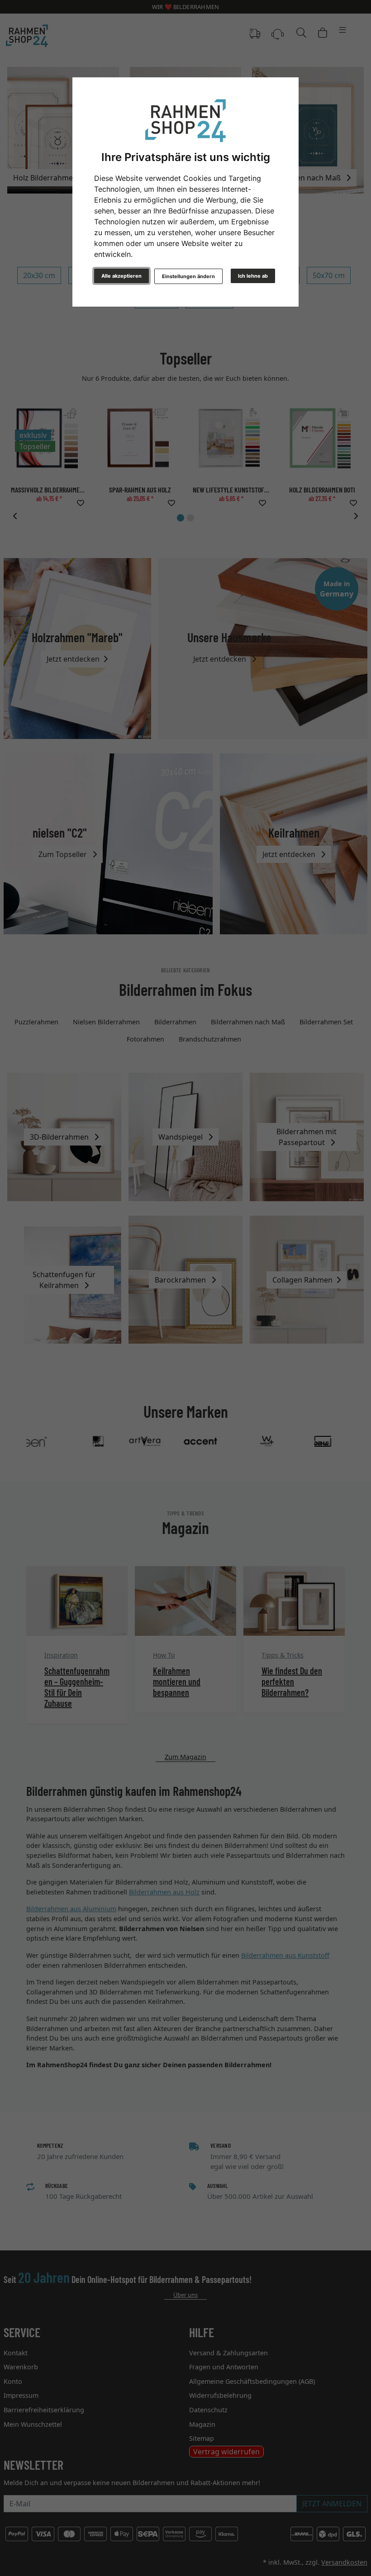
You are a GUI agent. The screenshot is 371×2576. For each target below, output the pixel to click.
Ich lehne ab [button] (253, 276)
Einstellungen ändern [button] (188, 276)
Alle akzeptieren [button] (121, 276)
